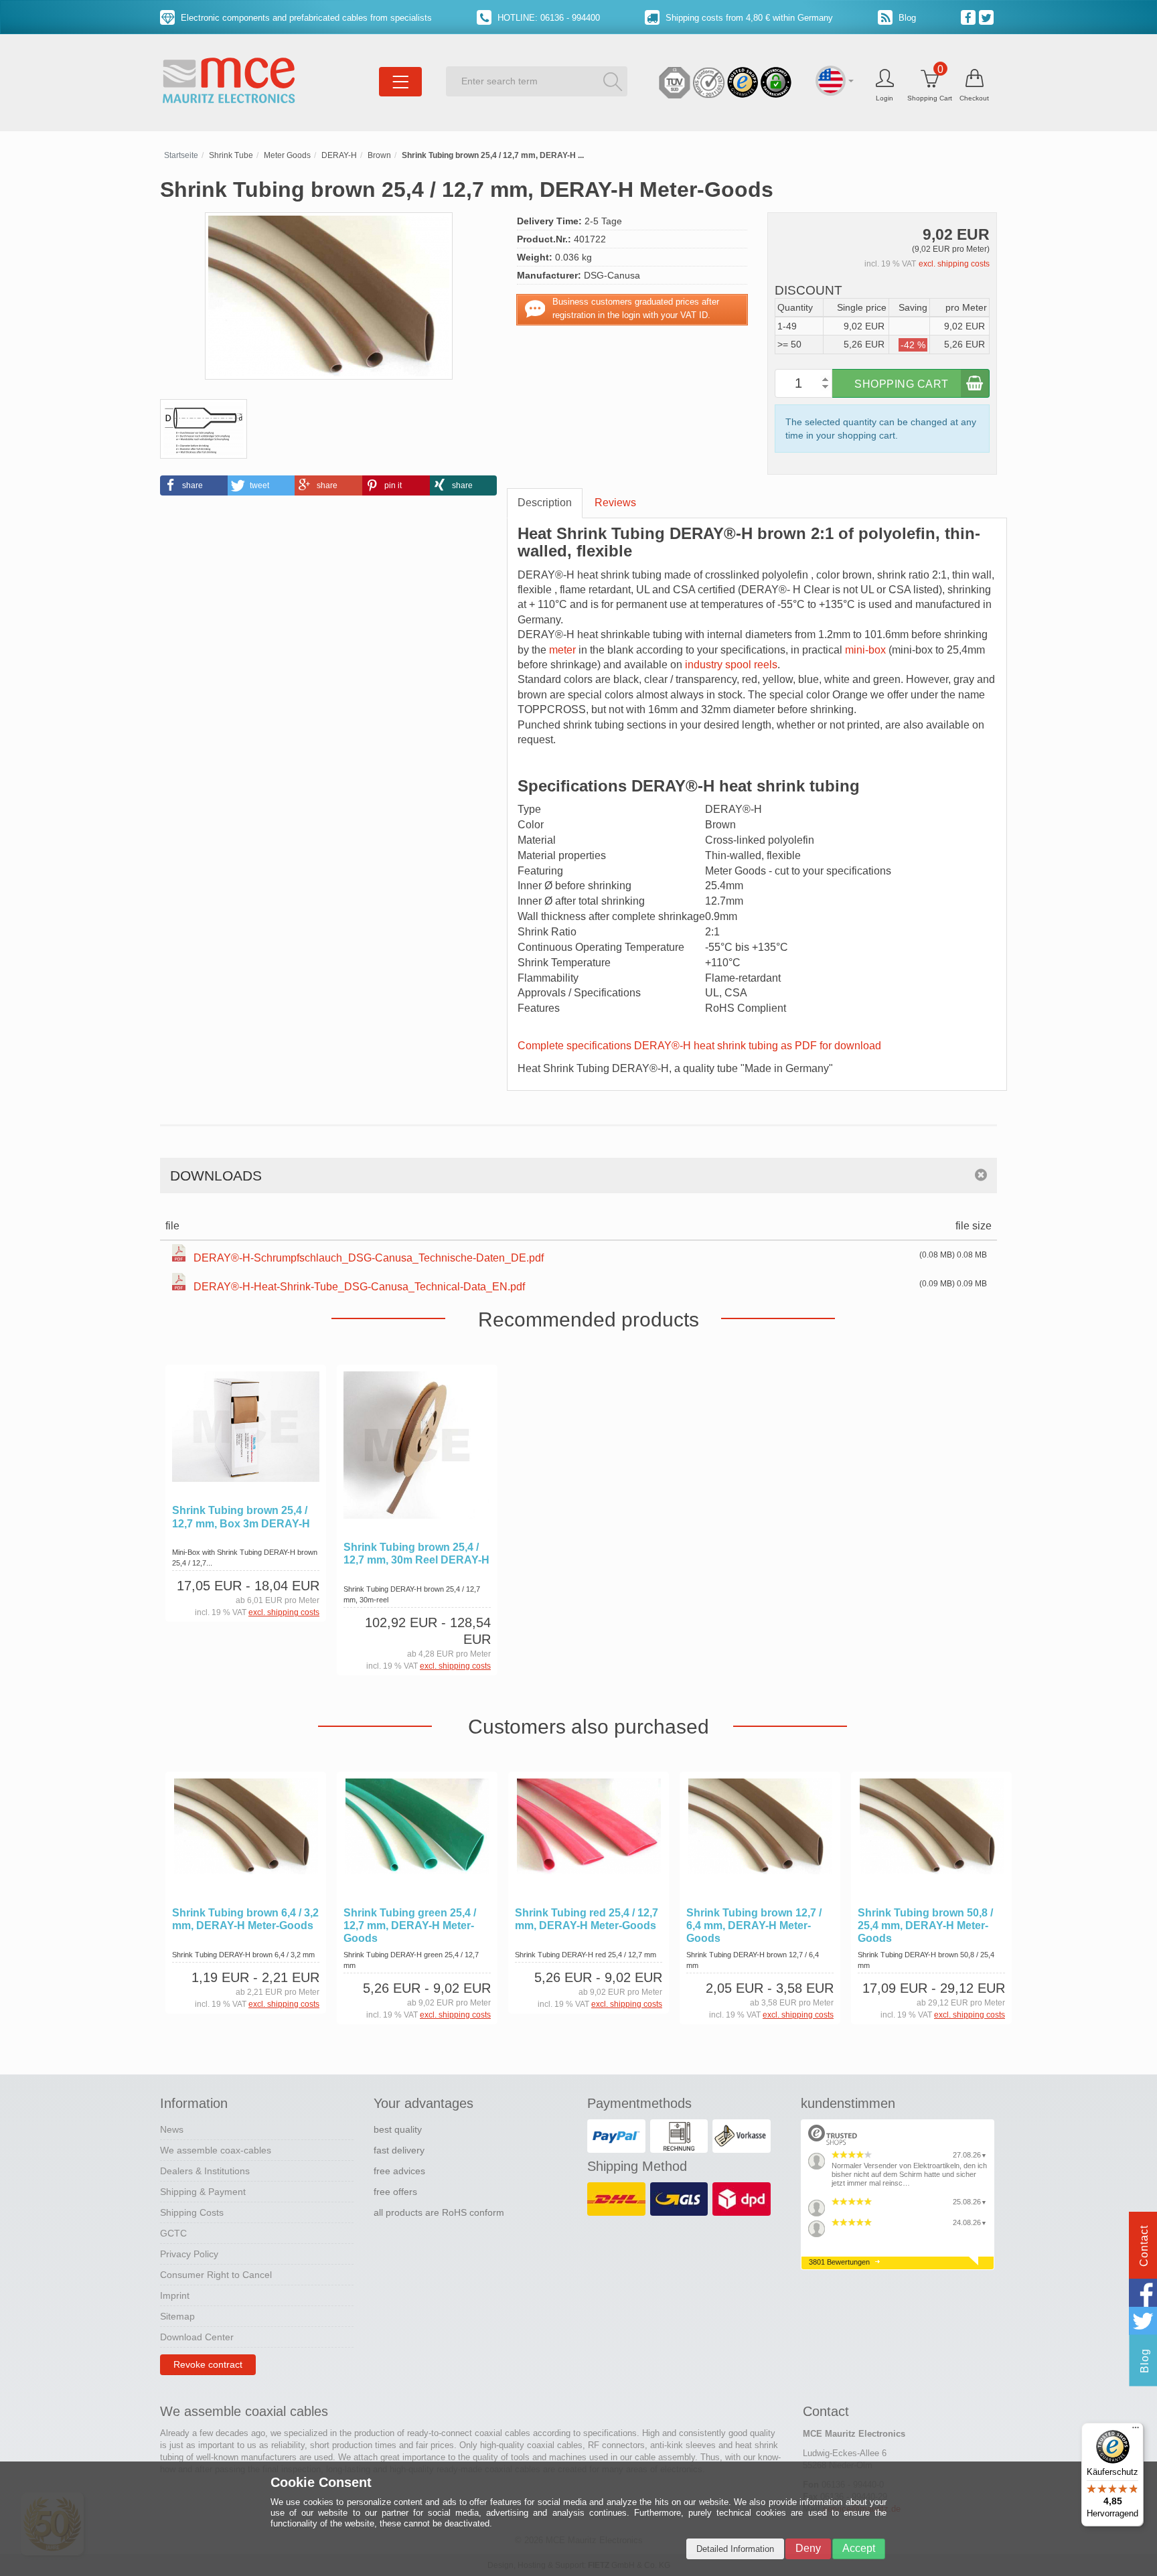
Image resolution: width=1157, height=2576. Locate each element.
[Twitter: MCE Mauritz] (988, 17)
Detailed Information (735, 2549)
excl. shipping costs (954, 264)
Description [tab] (545, 503)
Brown (379, 155)
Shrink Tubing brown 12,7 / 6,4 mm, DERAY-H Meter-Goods (754, 1925)
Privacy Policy (189, 2254)
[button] (194, 485)
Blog (906, 18)
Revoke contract (208, 2364)
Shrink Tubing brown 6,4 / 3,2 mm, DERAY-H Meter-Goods (245, 1919)
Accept (859, 2548)
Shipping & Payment (203, 2192)
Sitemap (177, 2316)
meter (562, 650)
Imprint (175, 2295)
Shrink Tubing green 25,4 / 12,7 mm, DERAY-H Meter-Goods (410, 1925)
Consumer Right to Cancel (216, 2275)
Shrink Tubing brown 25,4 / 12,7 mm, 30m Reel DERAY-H (416, 1554)
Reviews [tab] (615, 503)
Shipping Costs (192, 2212)
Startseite (181, 155)
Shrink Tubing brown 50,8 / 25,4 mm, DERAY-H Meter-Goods (925, 1925)
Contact (1144, 2246)
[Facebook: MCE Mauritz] (970, 17)
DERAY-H (339, 155)
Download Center (197, 2337)
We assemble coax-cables (216, 2150)
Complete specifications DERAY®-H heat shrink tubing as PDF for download (699, 1046)
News (172, 2129)
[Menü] (1136, 2431)
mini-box (865, 650)
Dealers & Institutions (205, 2171)
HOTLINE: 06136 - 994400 (547, 18)
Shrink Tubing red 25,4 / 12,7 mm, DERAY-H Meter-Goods (587, 1919)
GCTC (173, 2233)
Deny (808, 2548)
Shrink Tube (231, 155)
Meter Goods (287, 155)
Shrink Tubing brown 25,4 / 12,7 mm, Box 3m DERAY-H (241, 1517)
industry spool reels (731, 665)
